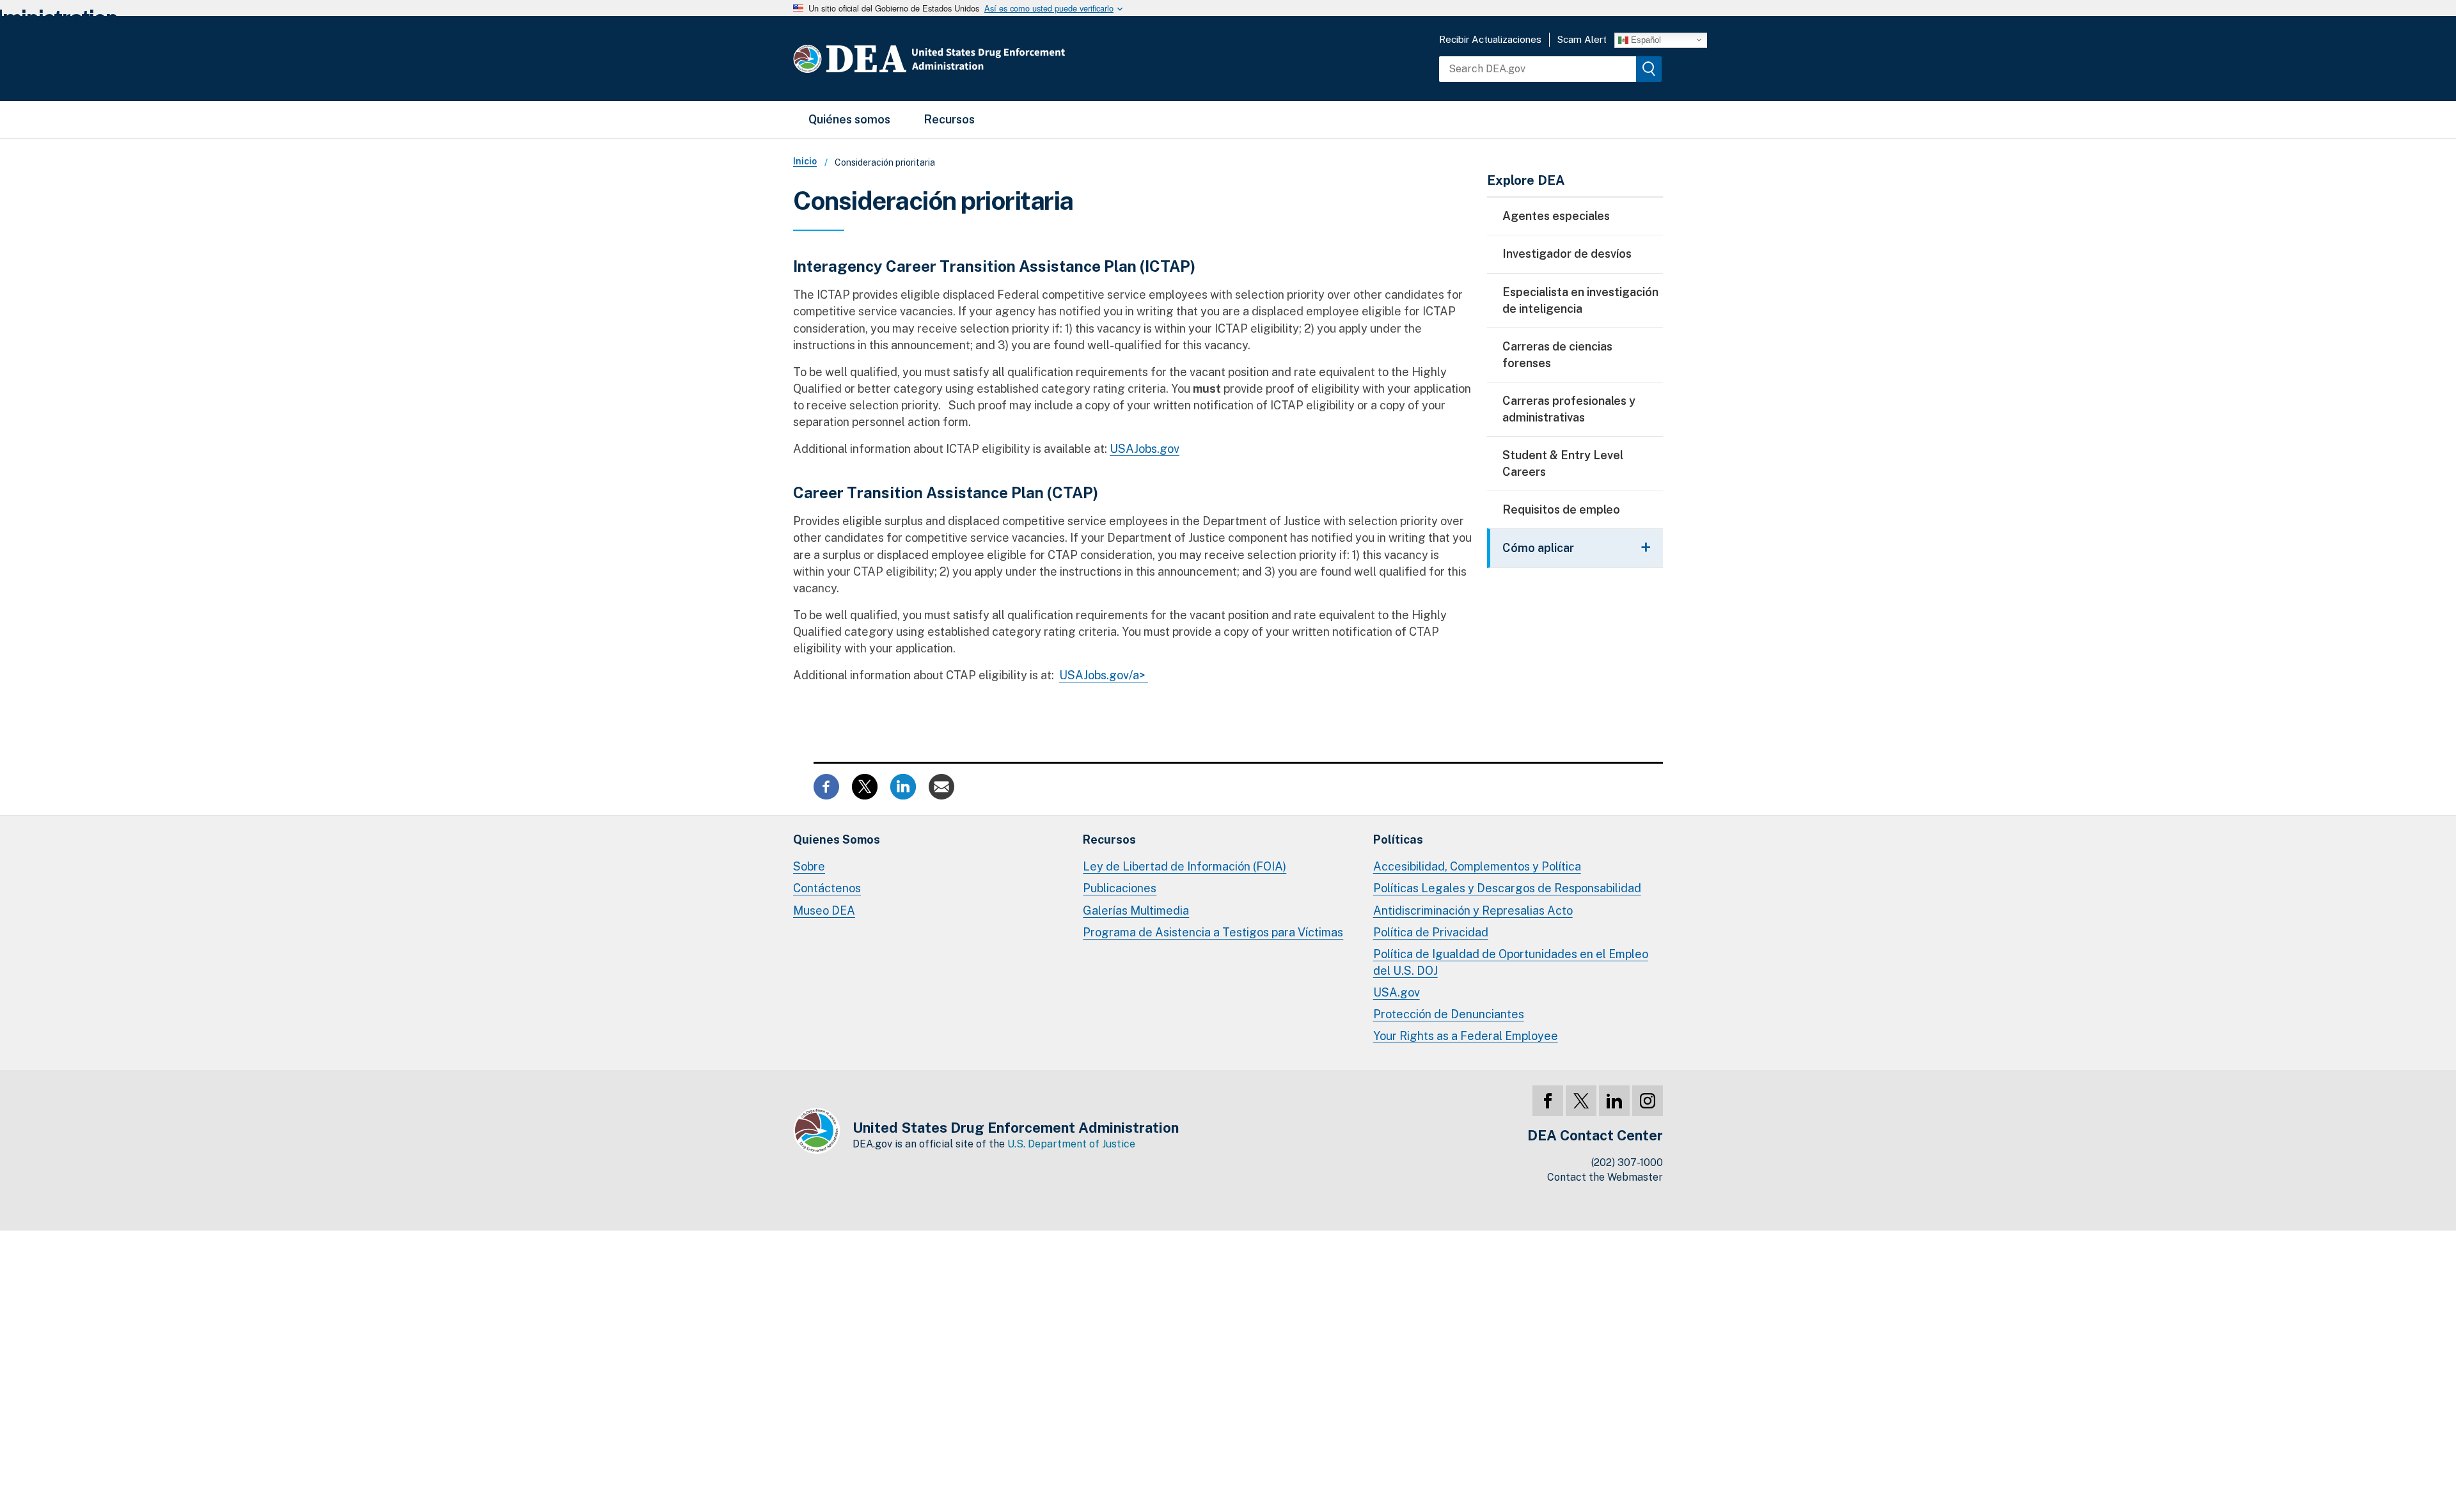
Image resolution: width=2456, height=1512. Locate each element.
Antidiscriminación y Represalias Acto (1473, 910)
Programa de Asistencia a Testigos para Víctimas (1213, 932)
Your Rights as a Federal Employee (1466, 1036)
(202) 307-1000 (1627, 1162)
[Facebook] (1548, 1101)
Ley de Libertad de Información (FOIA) (1185, 866)
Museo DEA (824, 910)
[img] (1649, 69)
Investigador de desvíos (1567, 254)
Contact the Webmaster (1605, 1177)
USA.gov (1397, 992)
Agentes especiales (1556, 216)
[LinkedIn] (1614, 1101)
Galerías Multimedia (1136, 910)
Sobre (809, 866)
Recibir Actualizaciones (1490, 39)
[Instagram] (1648, 1101)
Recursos (949, 119)
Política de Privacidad (1431, 932)
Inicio (805, 161)
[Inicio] (967, 59)
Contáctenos (827, 888)
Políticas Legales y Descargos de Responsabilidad (1507, 888)
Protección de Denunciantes (1449, 1014)
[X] (1581, 1101)
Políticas (1398, 839)
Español (1645, 39)
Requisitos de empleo (1561, 509)
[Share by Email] (941, 786)
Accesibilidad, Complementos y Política (1477, 866)
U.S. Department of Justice (1071, 1144)
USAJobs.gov (1145, 449)
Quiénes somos (849, 119)
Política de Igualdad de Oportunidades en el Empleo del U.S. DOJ (1511, 962)
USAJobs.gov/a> (1104, 675)
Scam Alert (1582, 39)
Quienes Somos (837, 839)
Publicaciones (1120, 888)
